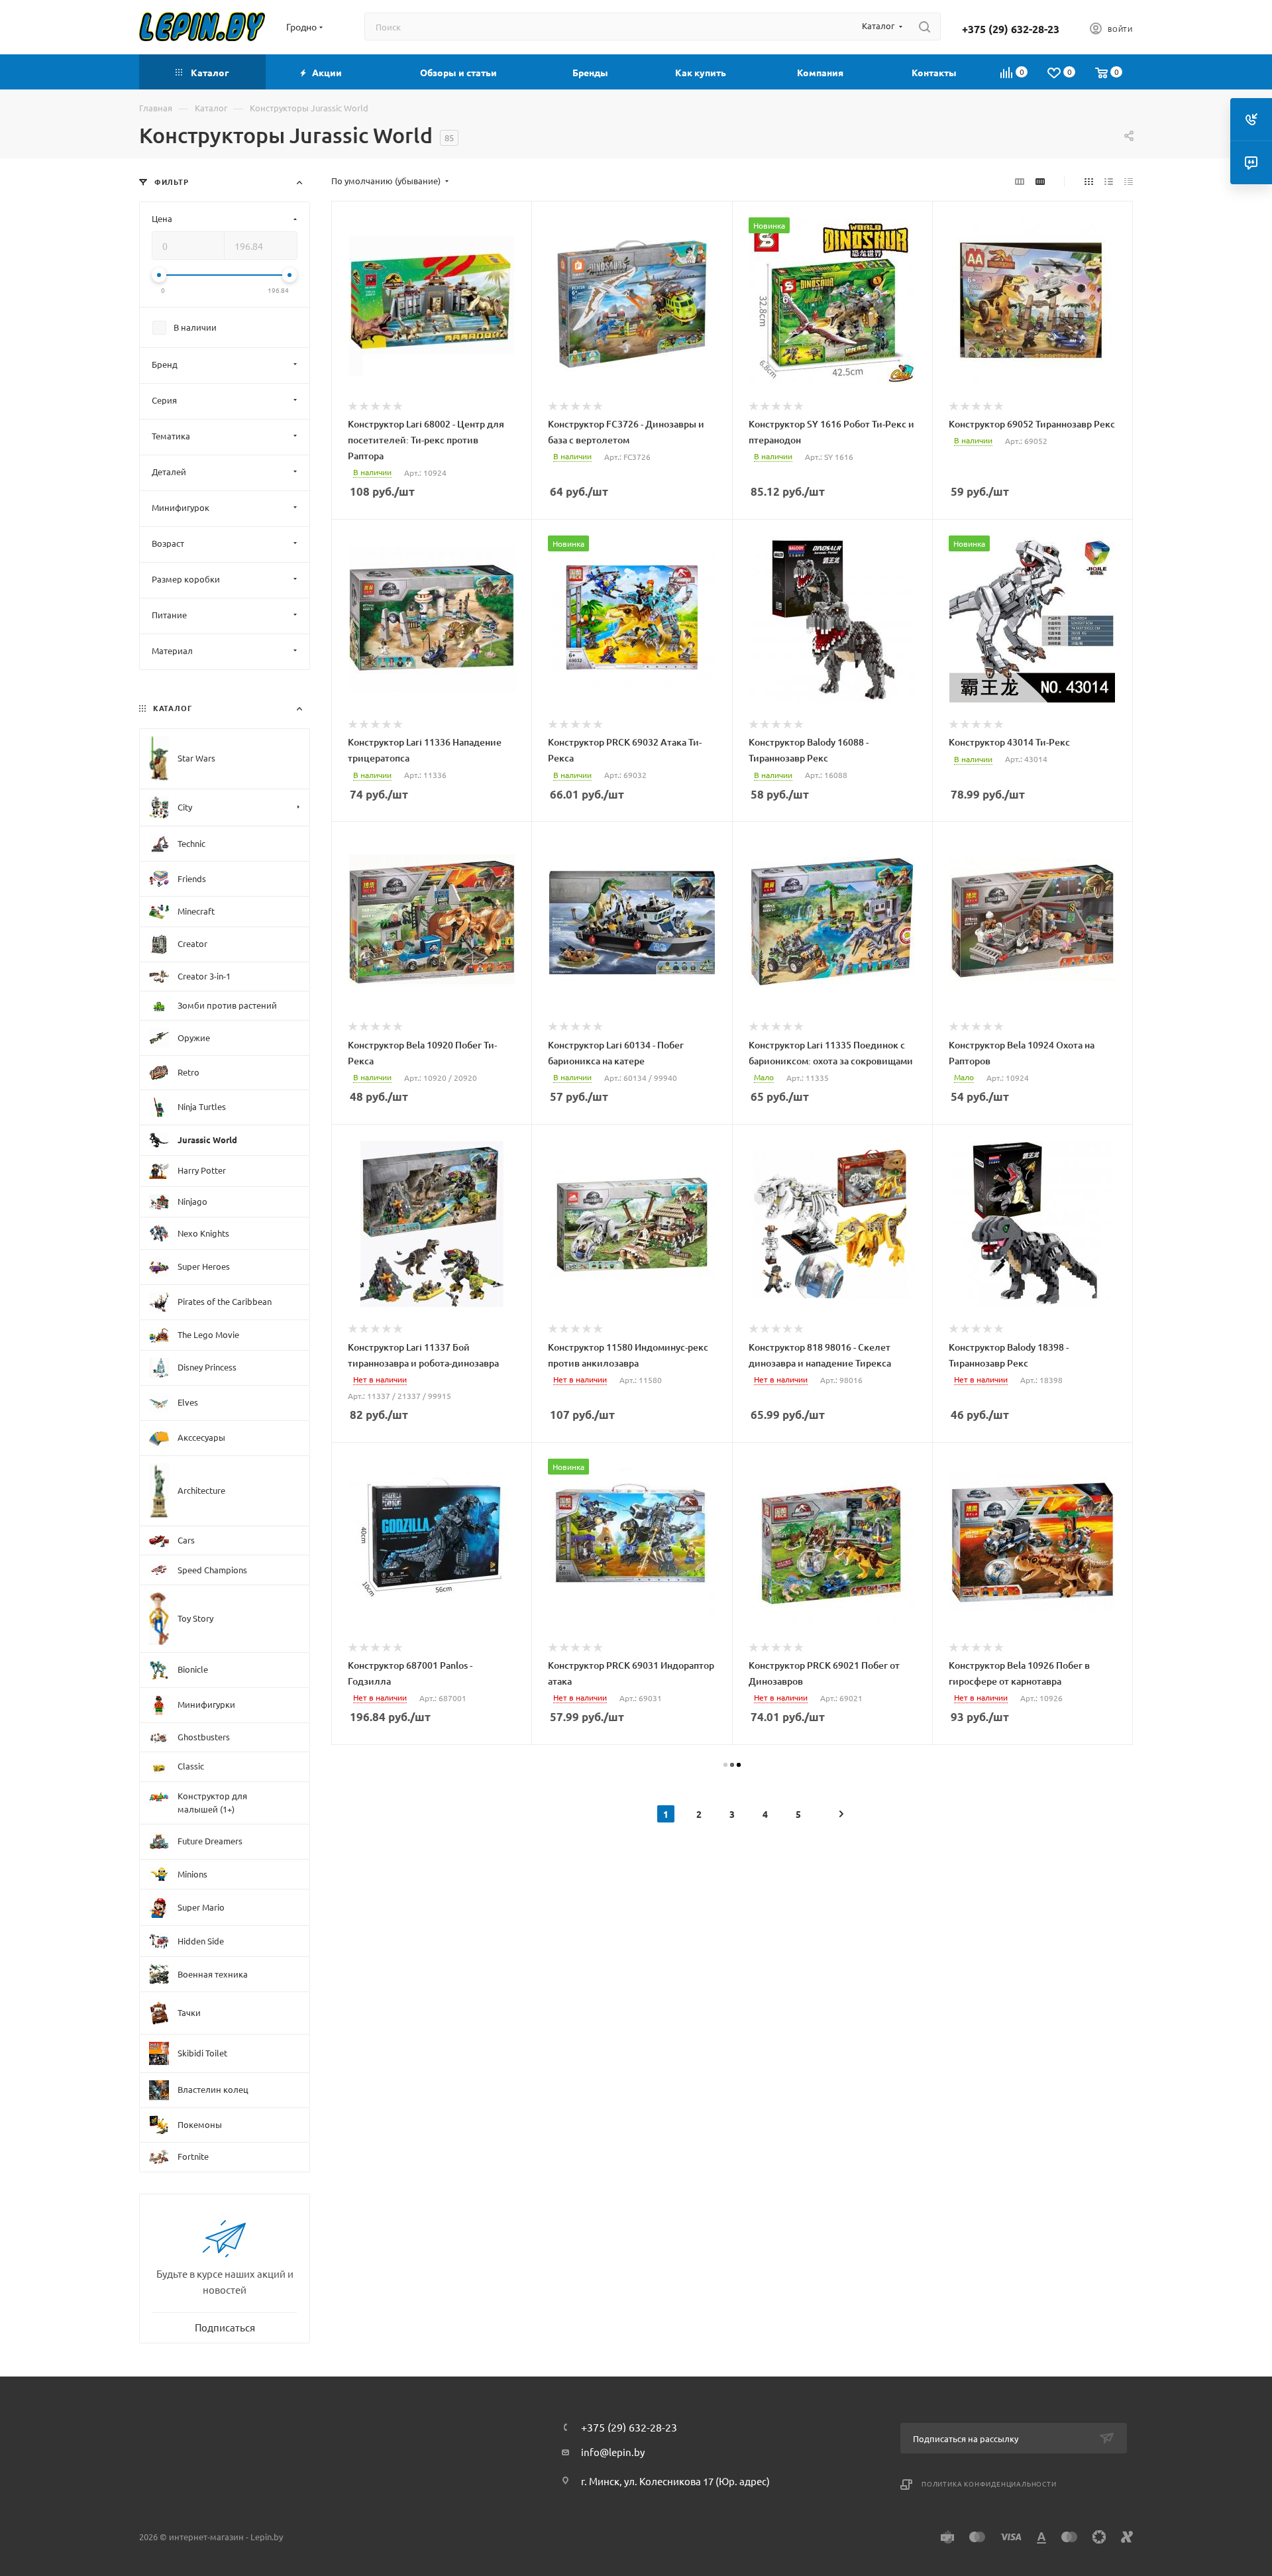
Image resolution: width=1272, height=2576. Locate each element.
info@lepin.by (613, 2452)
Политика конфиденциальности (989, 2484)
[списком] (1109, 181)
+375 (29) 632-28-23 (1011, 29)
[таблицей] (1129, 181)
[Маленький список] (1020, 181)
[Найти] (925, 27)
